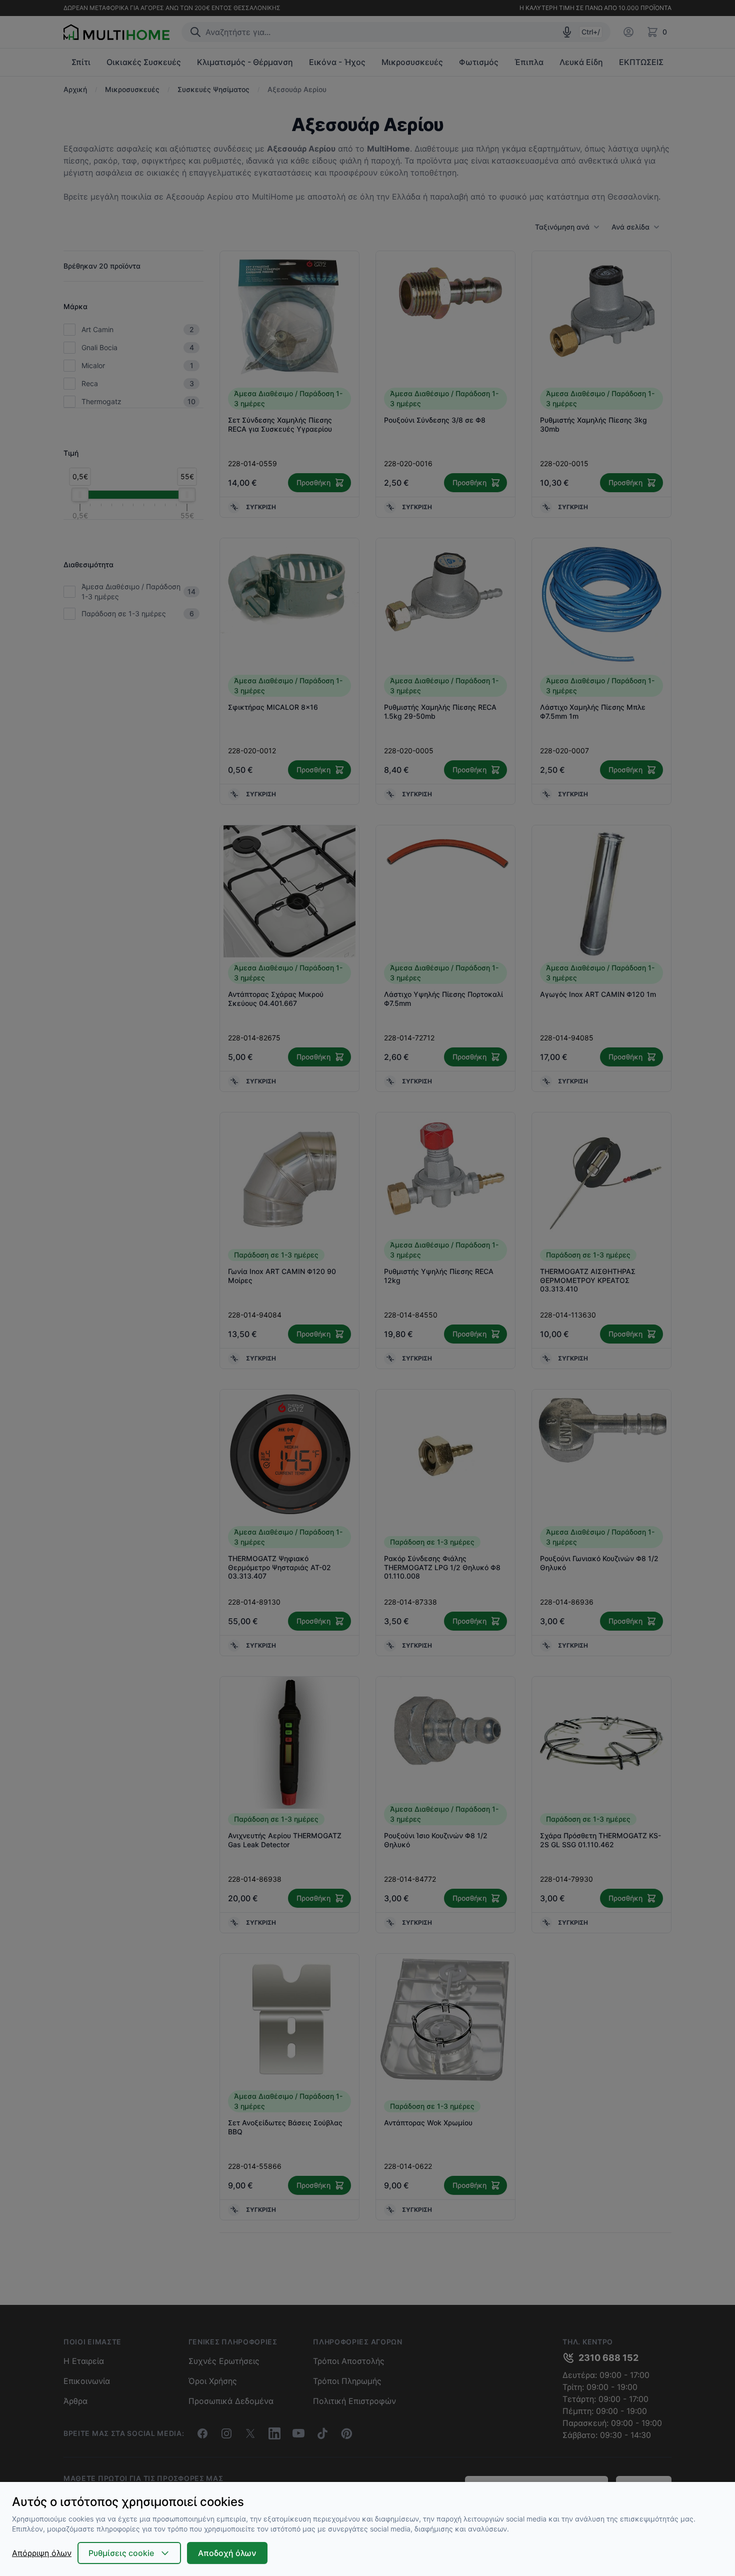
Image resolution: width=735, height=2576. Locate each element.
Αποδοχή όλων (227, 2553)
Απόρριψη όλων (42, 2553)
